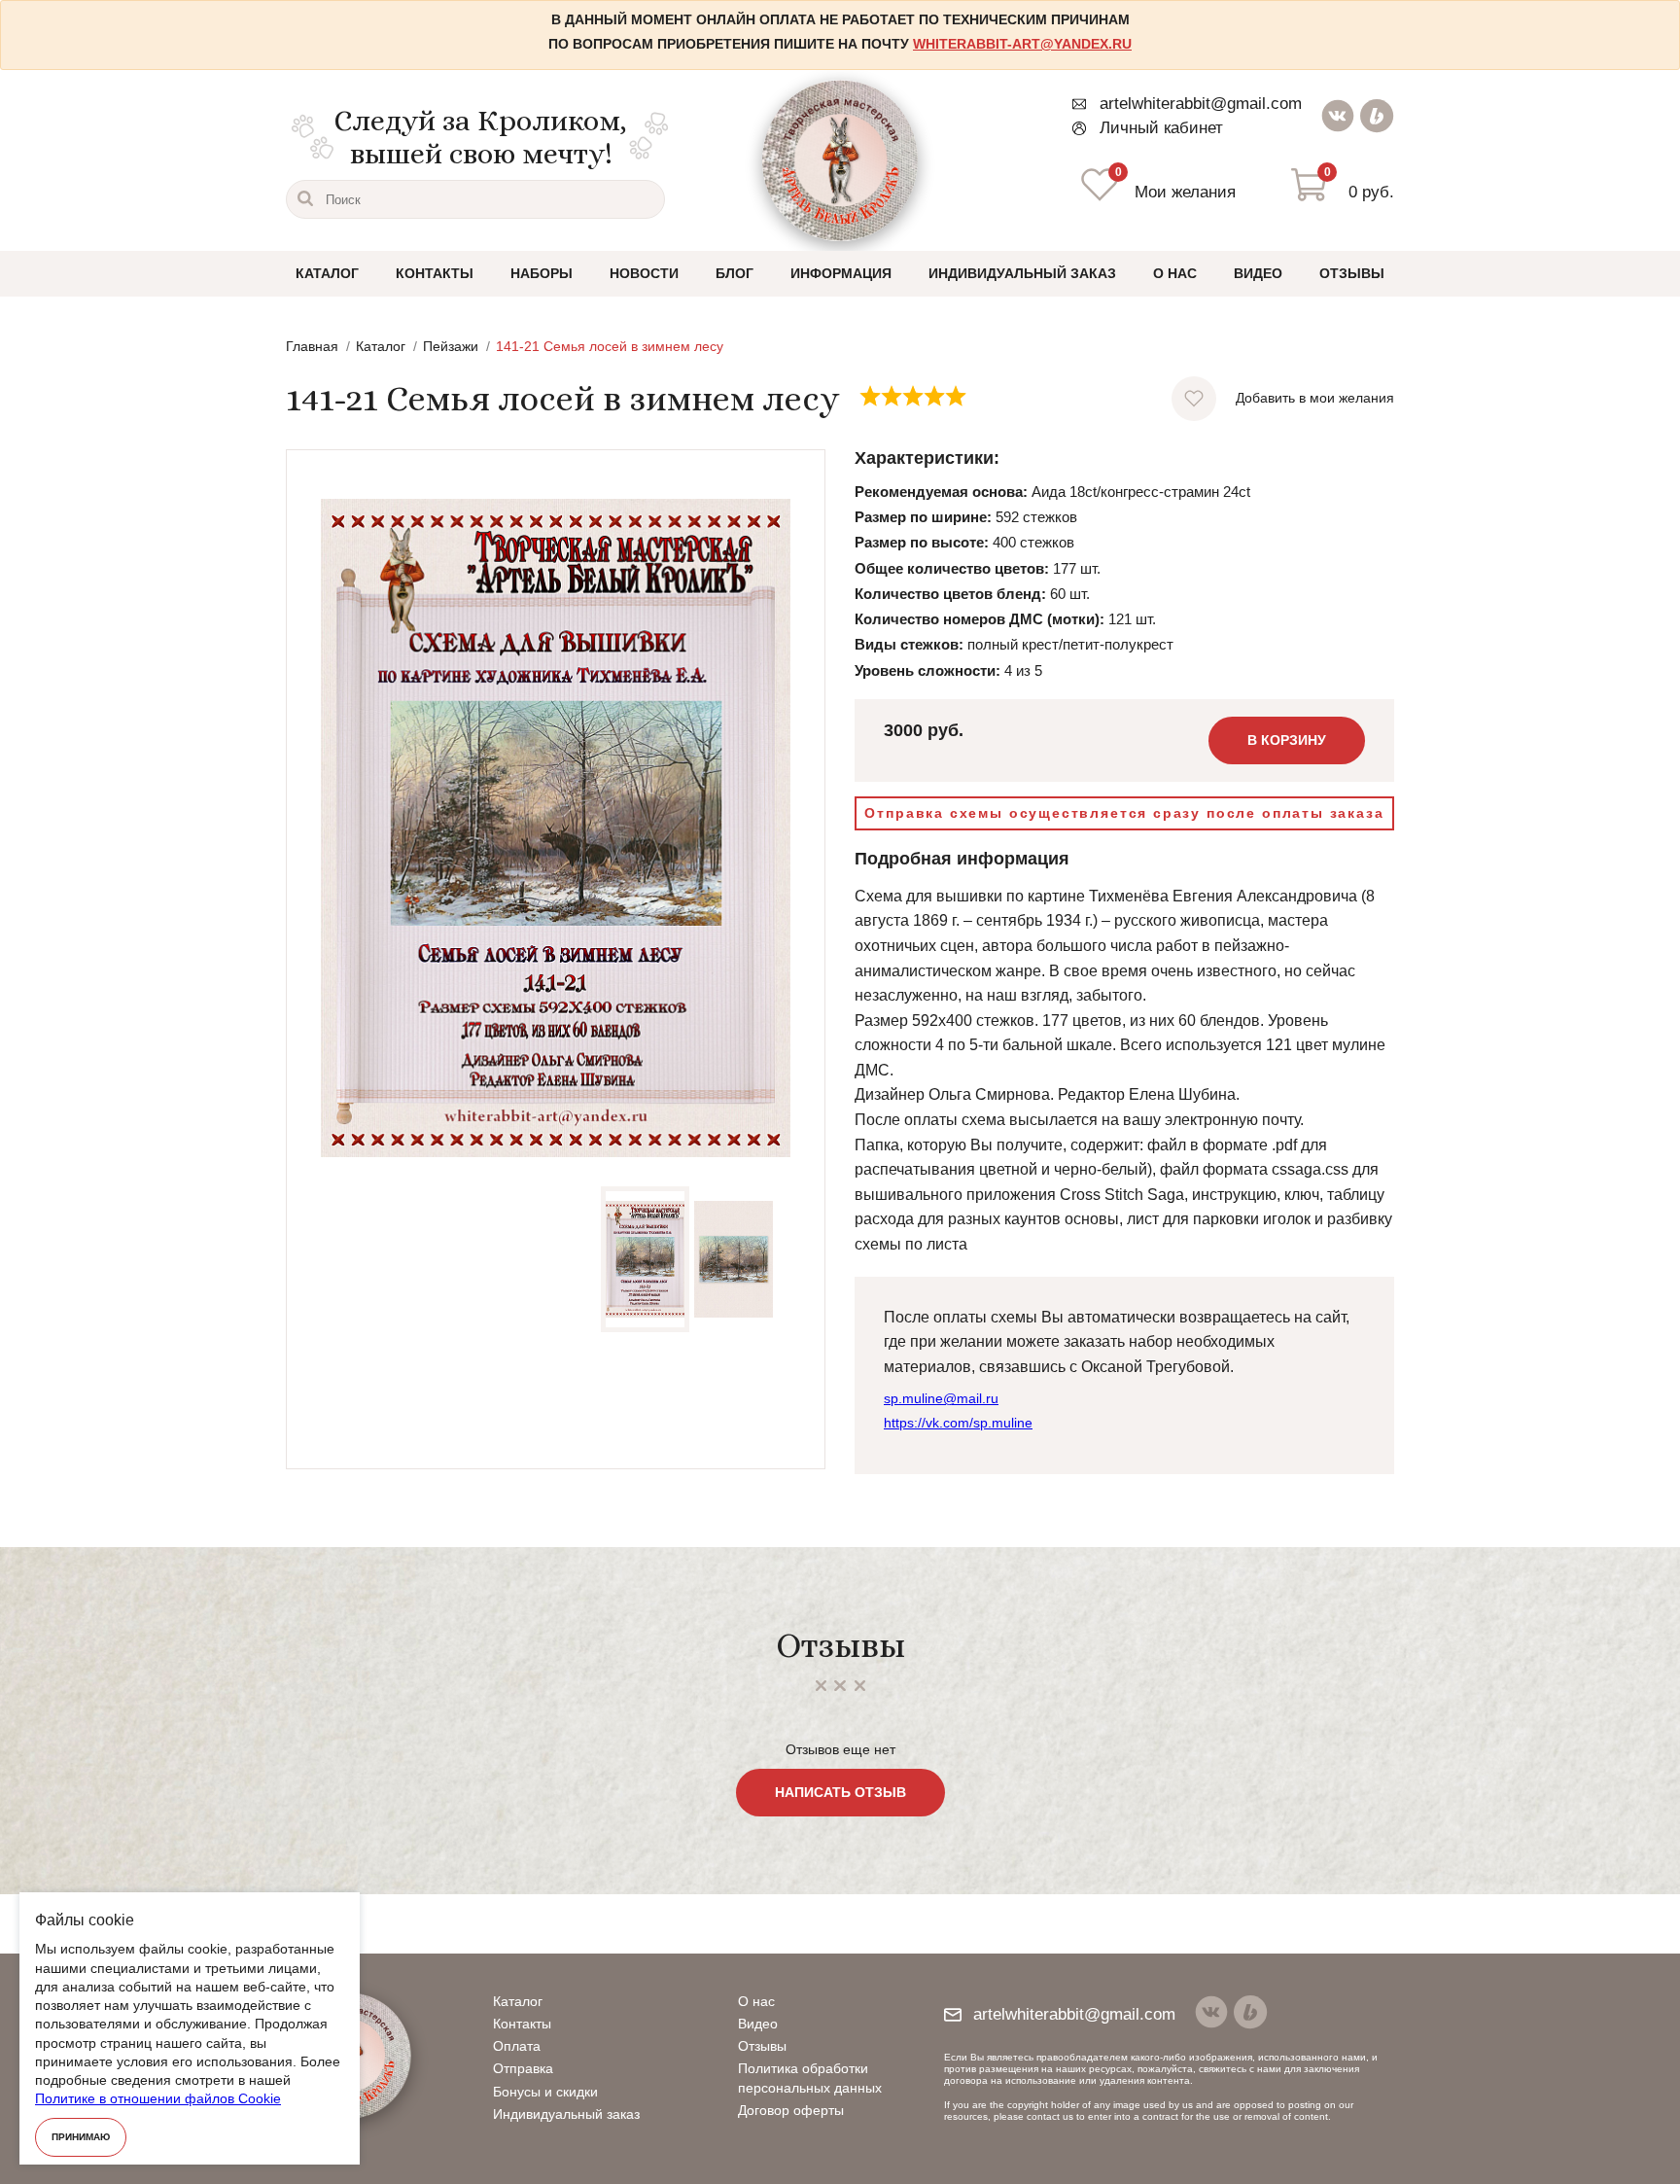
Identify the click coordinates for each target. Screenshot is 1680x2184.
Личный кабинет (1161, 128)
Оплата (517, 2046)
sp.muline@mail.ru (941, 1398)
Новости (644, 273)
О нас (1175, 273)
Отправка (523, 2068)
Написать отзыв (840, 1792)
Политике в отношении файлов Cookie (158, 2098)
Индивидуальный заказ (1022, 273)
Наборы (542, 273)
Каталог (327, 273)
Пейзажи (451, 346)
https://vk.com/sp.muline (958, 1423)
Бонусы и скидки (545, 2092)
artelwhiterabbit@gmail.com (1201, 104)
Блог (735, 273)
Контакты (435, 273)
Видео (1258, 273)
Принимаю (81, 2137)
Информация (841, 273)
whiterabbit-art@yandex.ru (1022, 44)
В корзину (1287, 740)
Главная (312, 346)
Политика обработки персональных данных (810, 2078)
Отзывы (1352, 273)
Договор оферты (791, 2110)
